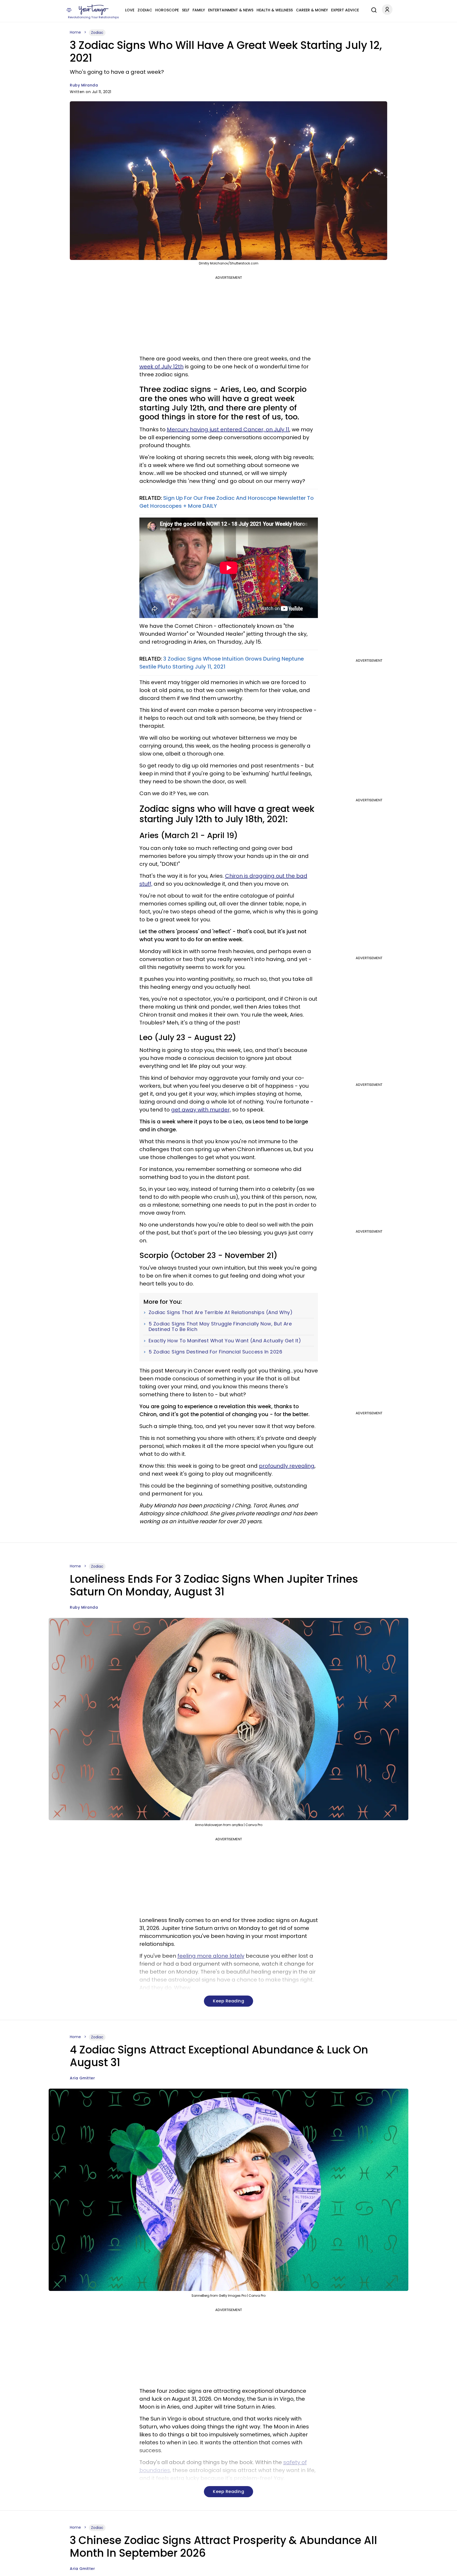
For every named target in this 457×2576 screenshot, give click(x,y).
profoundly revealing (287, 1466)
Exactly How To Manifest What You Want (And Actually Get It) (225, 1341)
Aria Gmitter (82, 2078)
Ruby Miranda (84, 85)
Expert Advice (345, 10)
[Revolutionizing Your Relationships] (94, 10)
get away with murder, (201, 1110)
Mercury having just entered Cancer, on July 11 (228, 429)
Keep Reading (229, 2001)
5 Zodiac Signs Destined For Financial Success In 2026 (216, 1352)
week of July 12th (161, 367)
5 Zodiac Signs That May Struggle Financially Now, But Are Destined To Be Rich (220, 1327)
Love (130, 10)
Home (75, 32)
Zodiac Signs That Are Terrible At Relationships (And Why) (221, 1312)
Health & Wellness (275, 10)
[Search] (373, 9)
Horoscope (167, 10)
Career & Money (312, 10)
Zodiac (145, 10)
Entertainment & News (231, 10)
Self (186, 10)
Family (199, 10)
